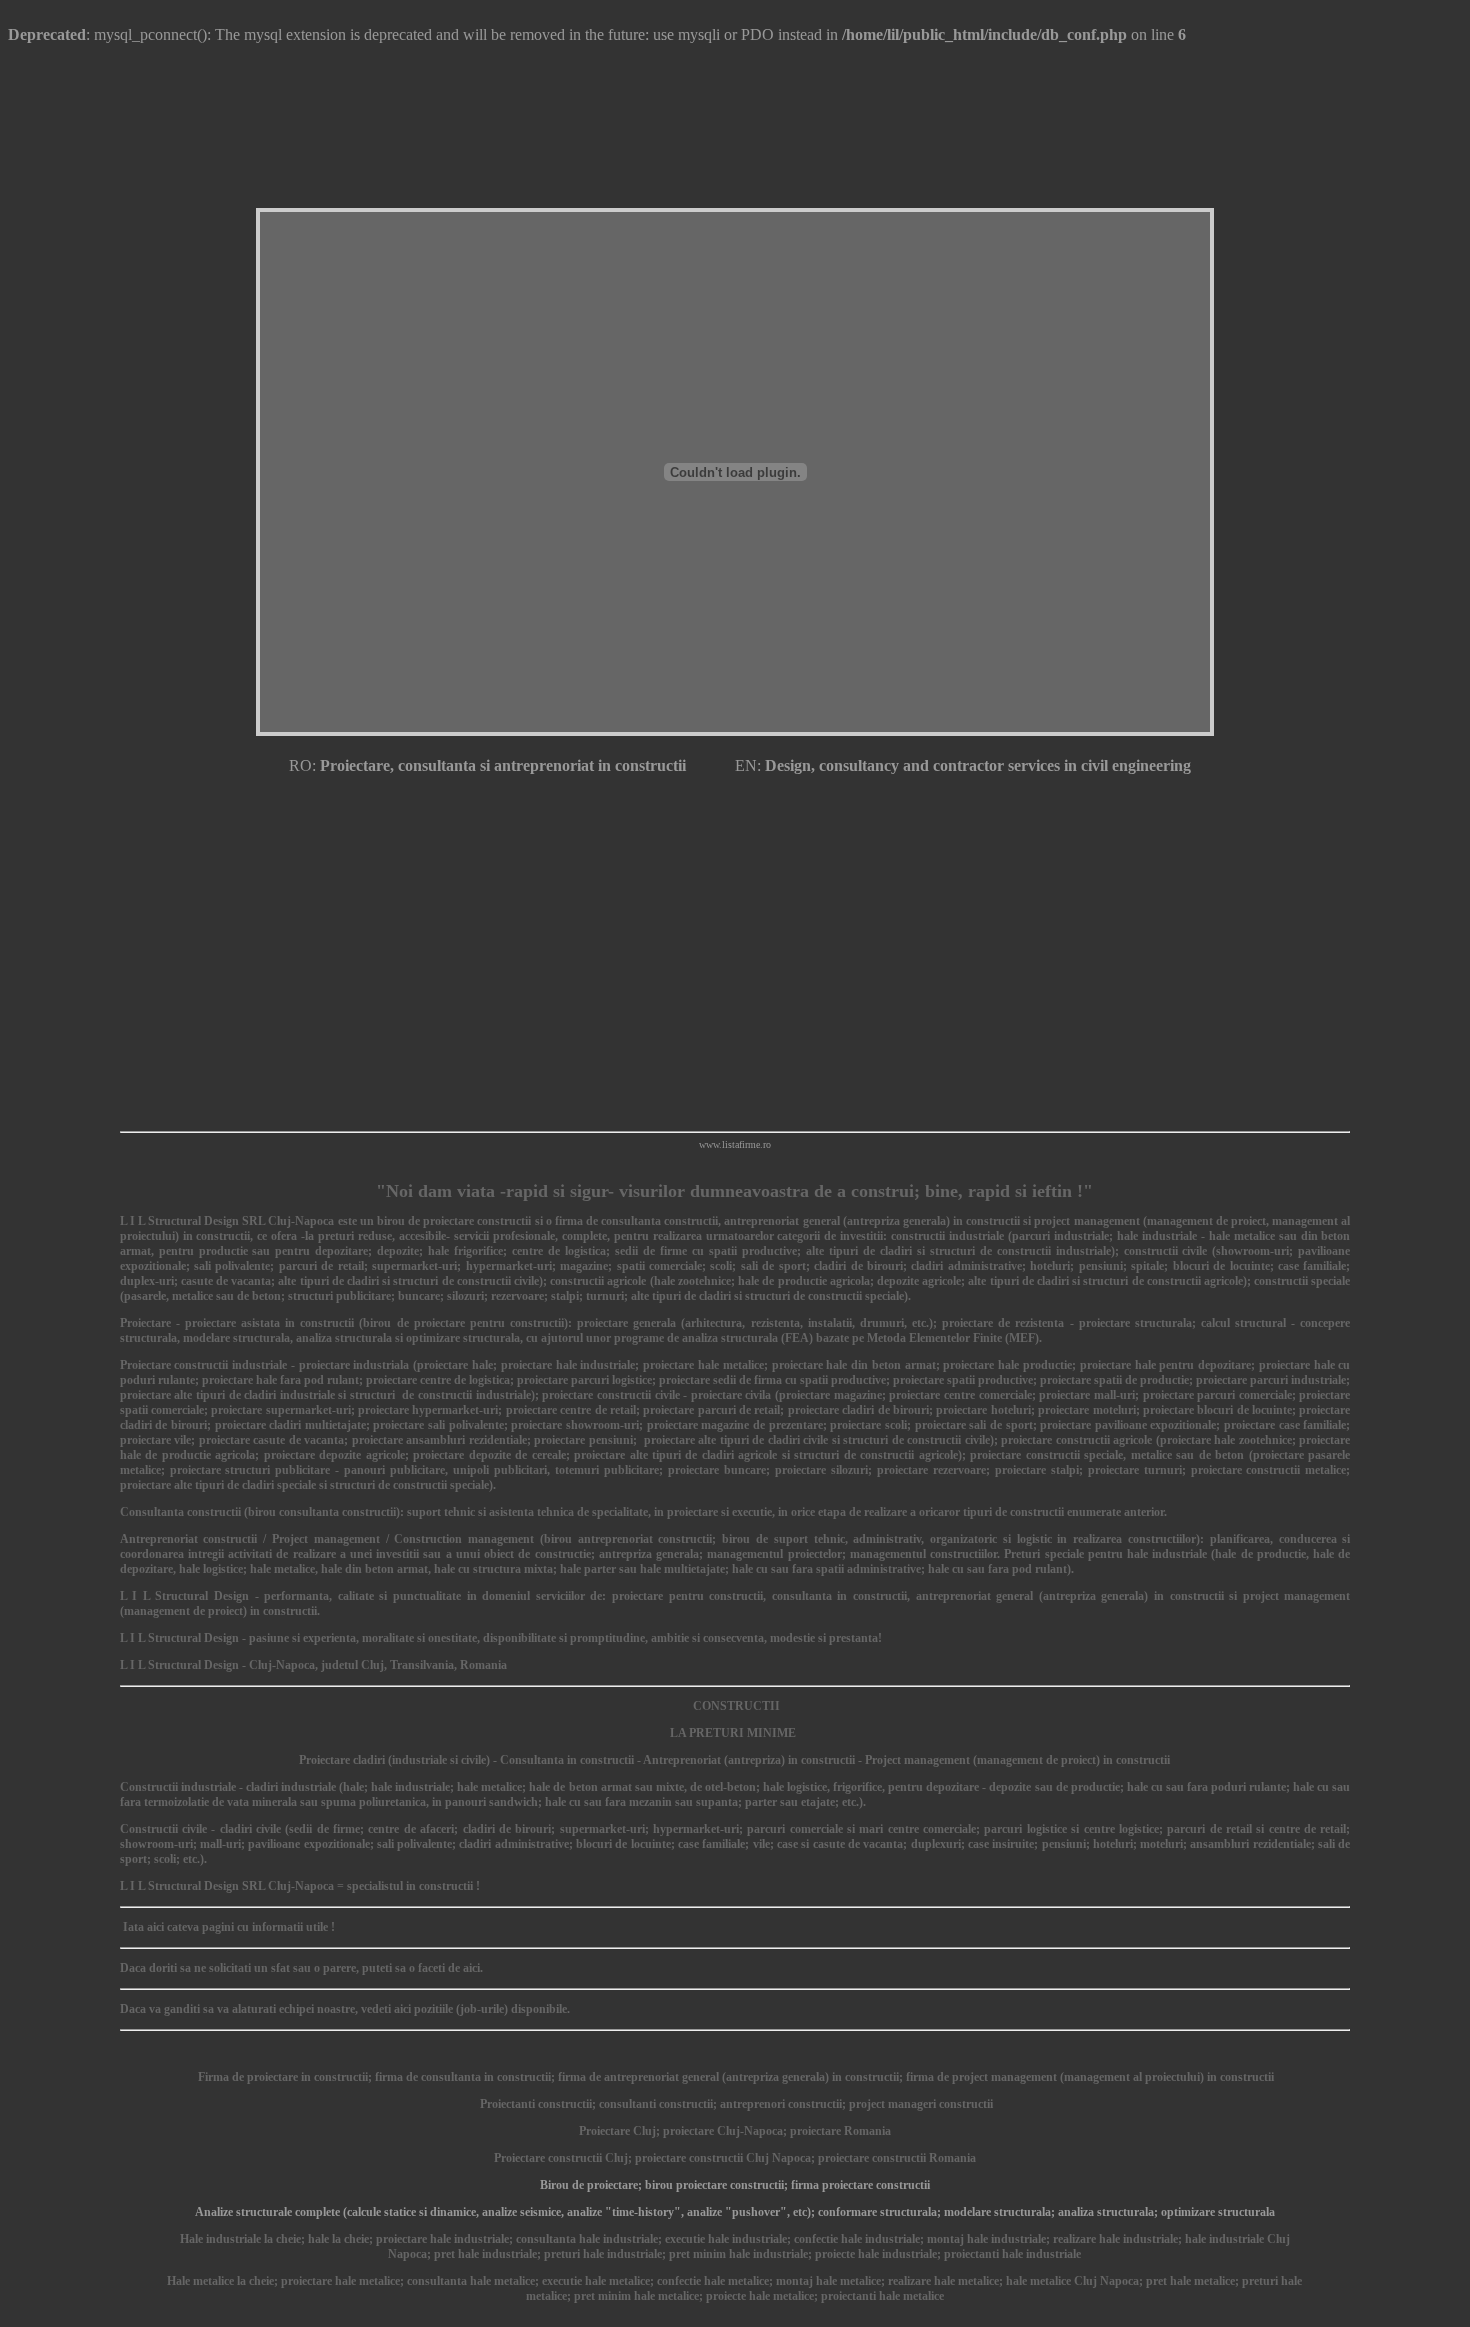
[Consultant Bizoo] (735, 1117)
